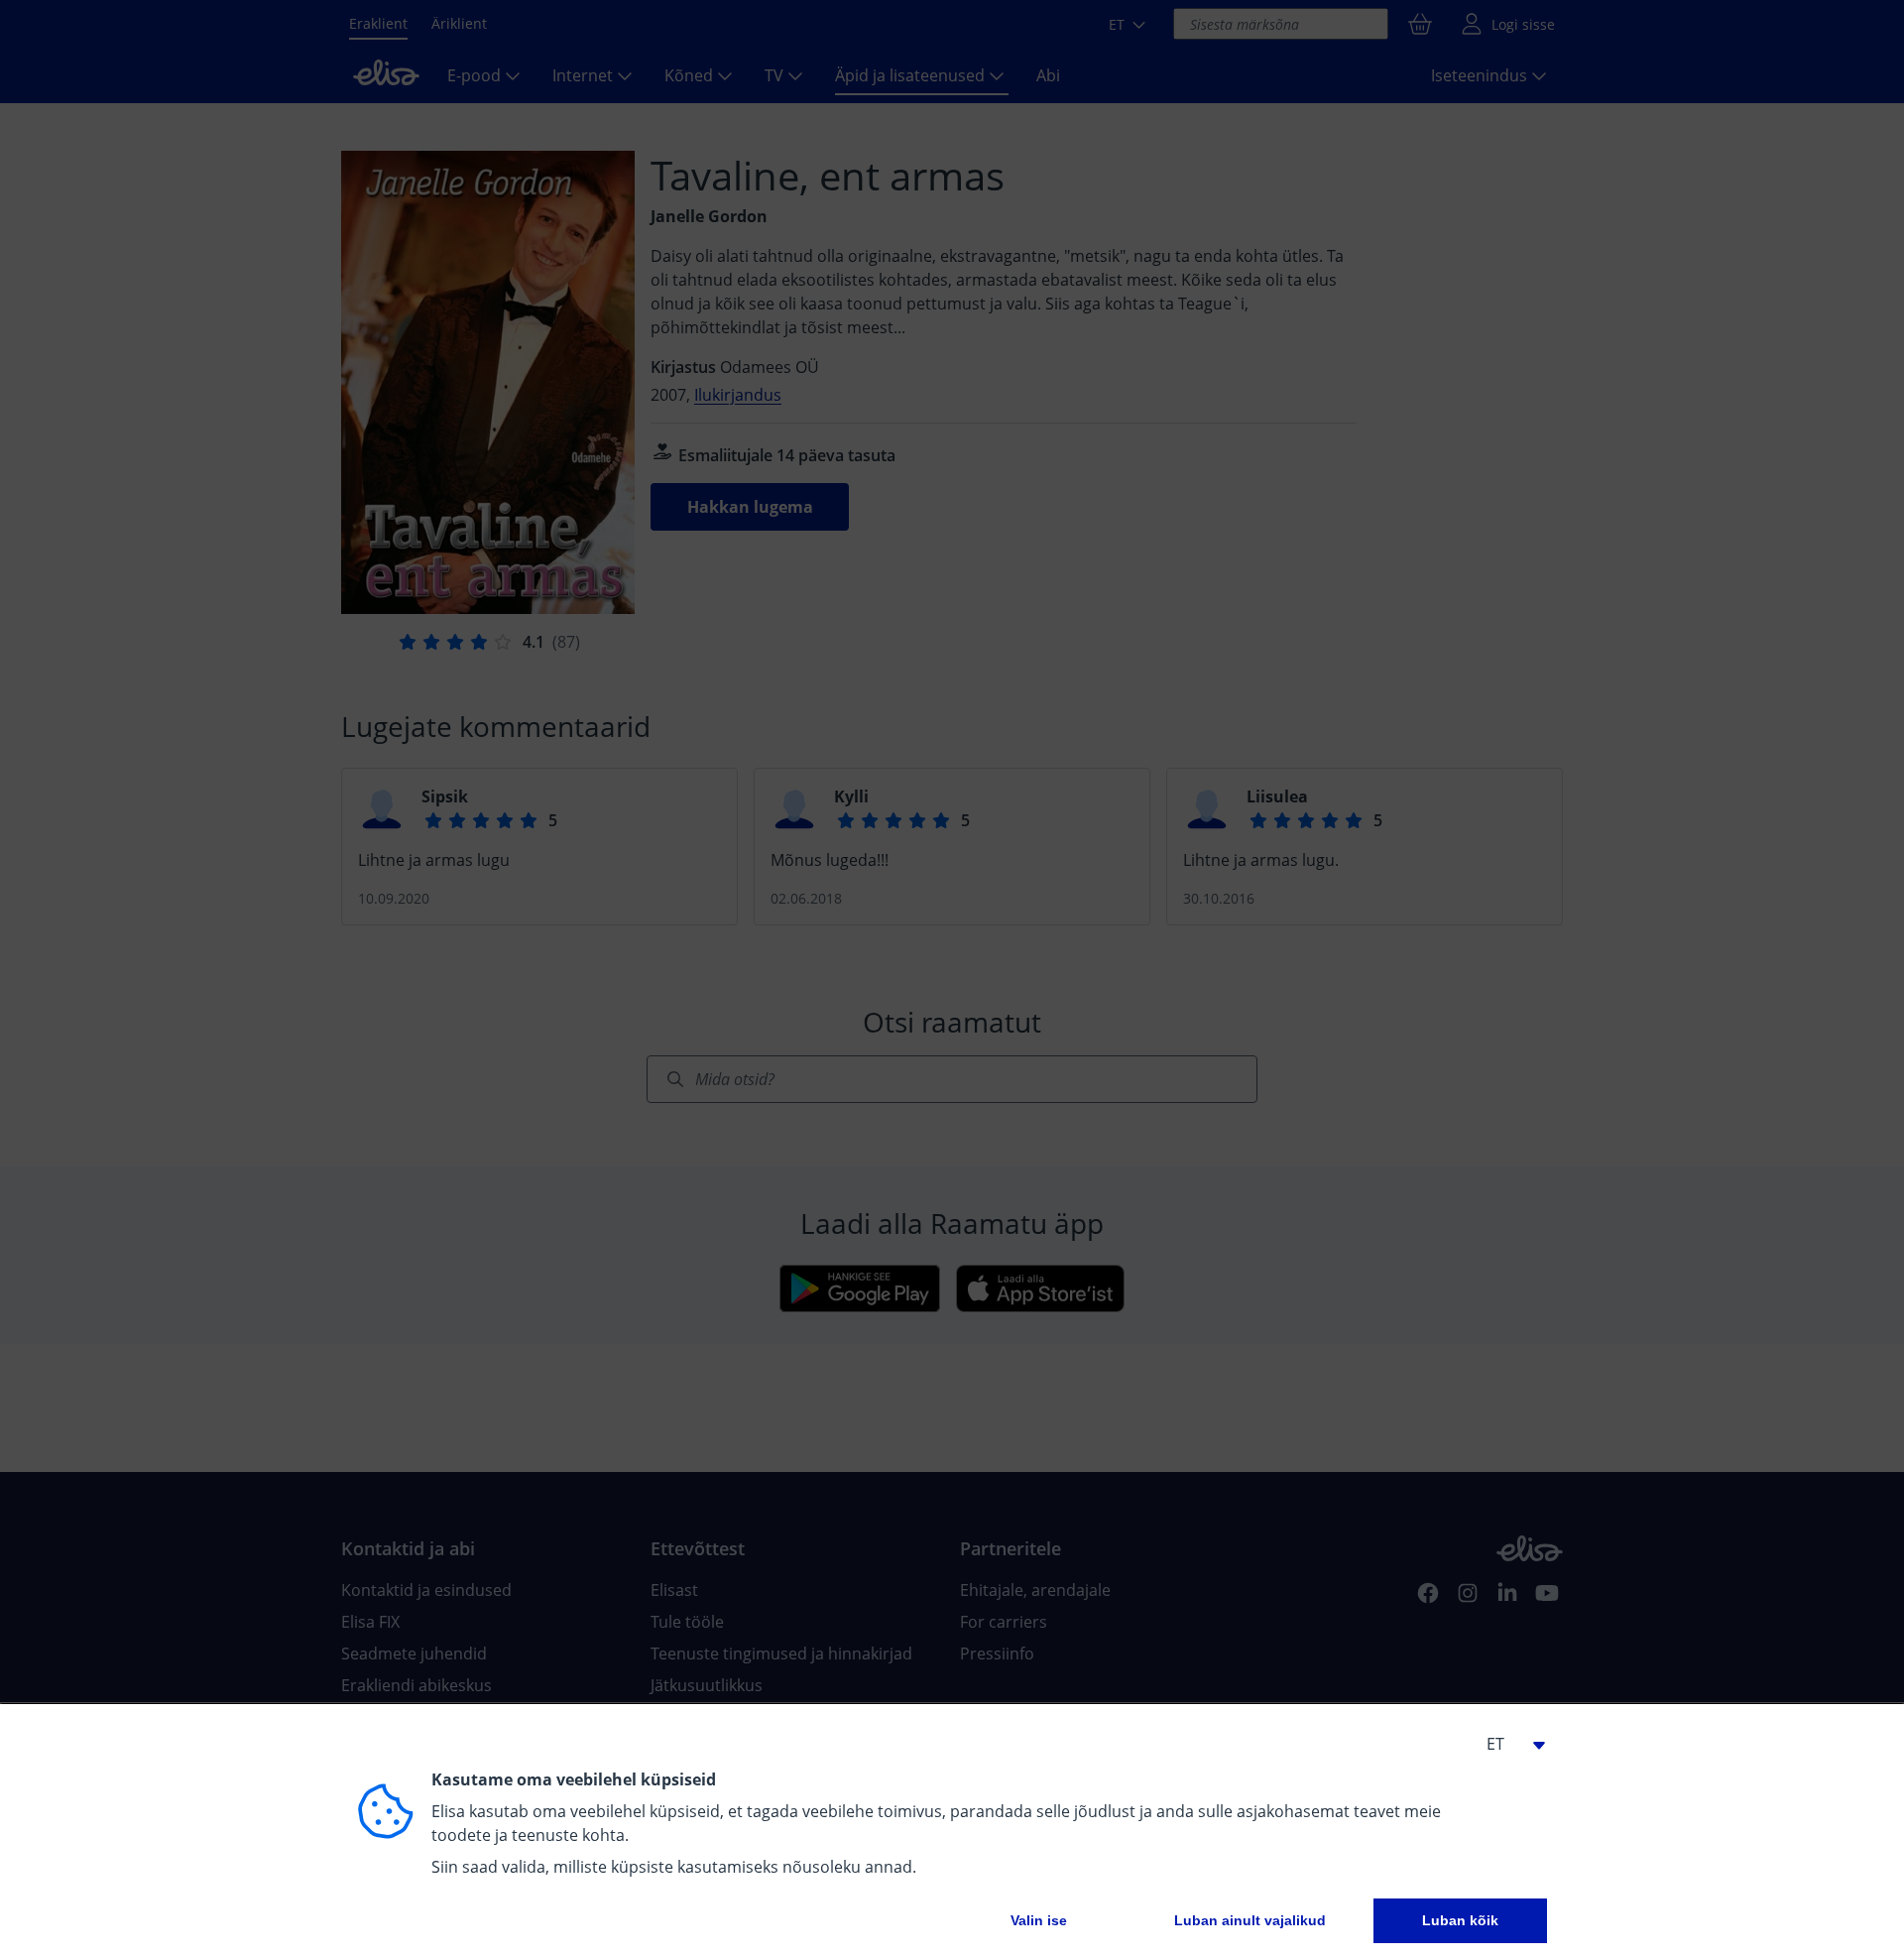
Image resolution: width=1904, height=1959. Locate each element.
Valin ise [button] (1039, 1920)
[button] (1507, 1744)
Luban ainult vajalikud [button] (1250, 1920)
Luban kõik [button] (1460, 1920)
